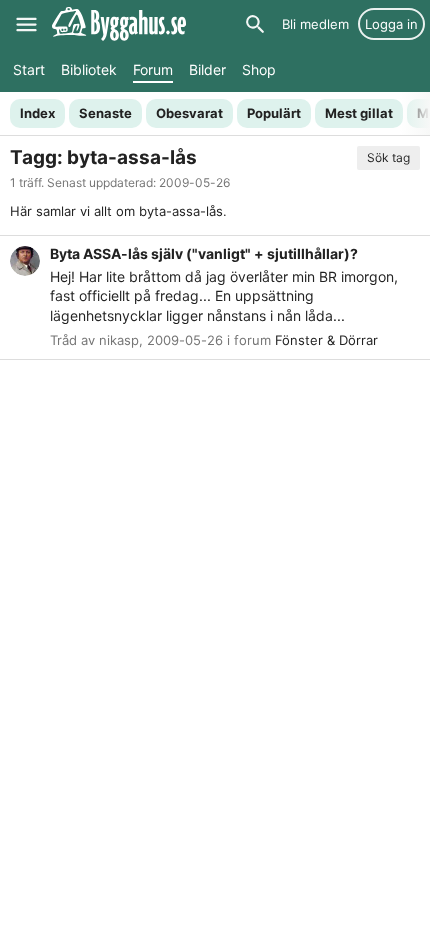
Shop (259, 69)
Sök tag (388, 157)
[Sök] (255, 24)
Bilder (207, 69)
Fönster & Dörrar (326, 340)
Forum (153, 69)
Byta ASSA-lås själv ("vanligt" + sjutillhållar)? (204, 253)
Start (29, 69)
